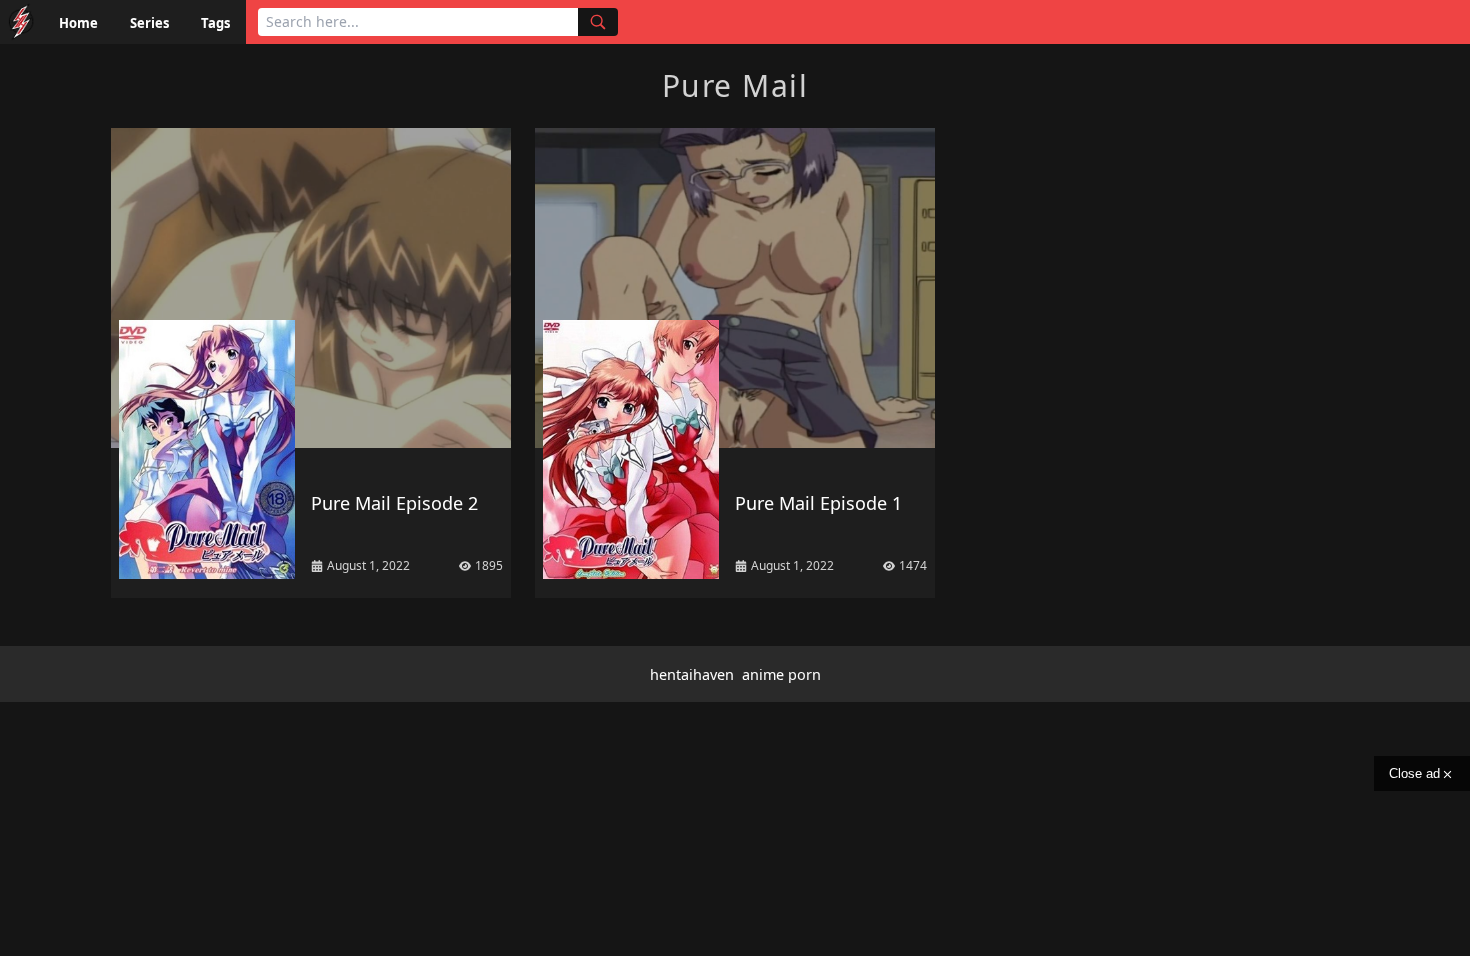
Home (78, 23)
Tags (215, 23)
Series (149, 23)
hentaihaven (692, 674)
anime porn (781, 674)
